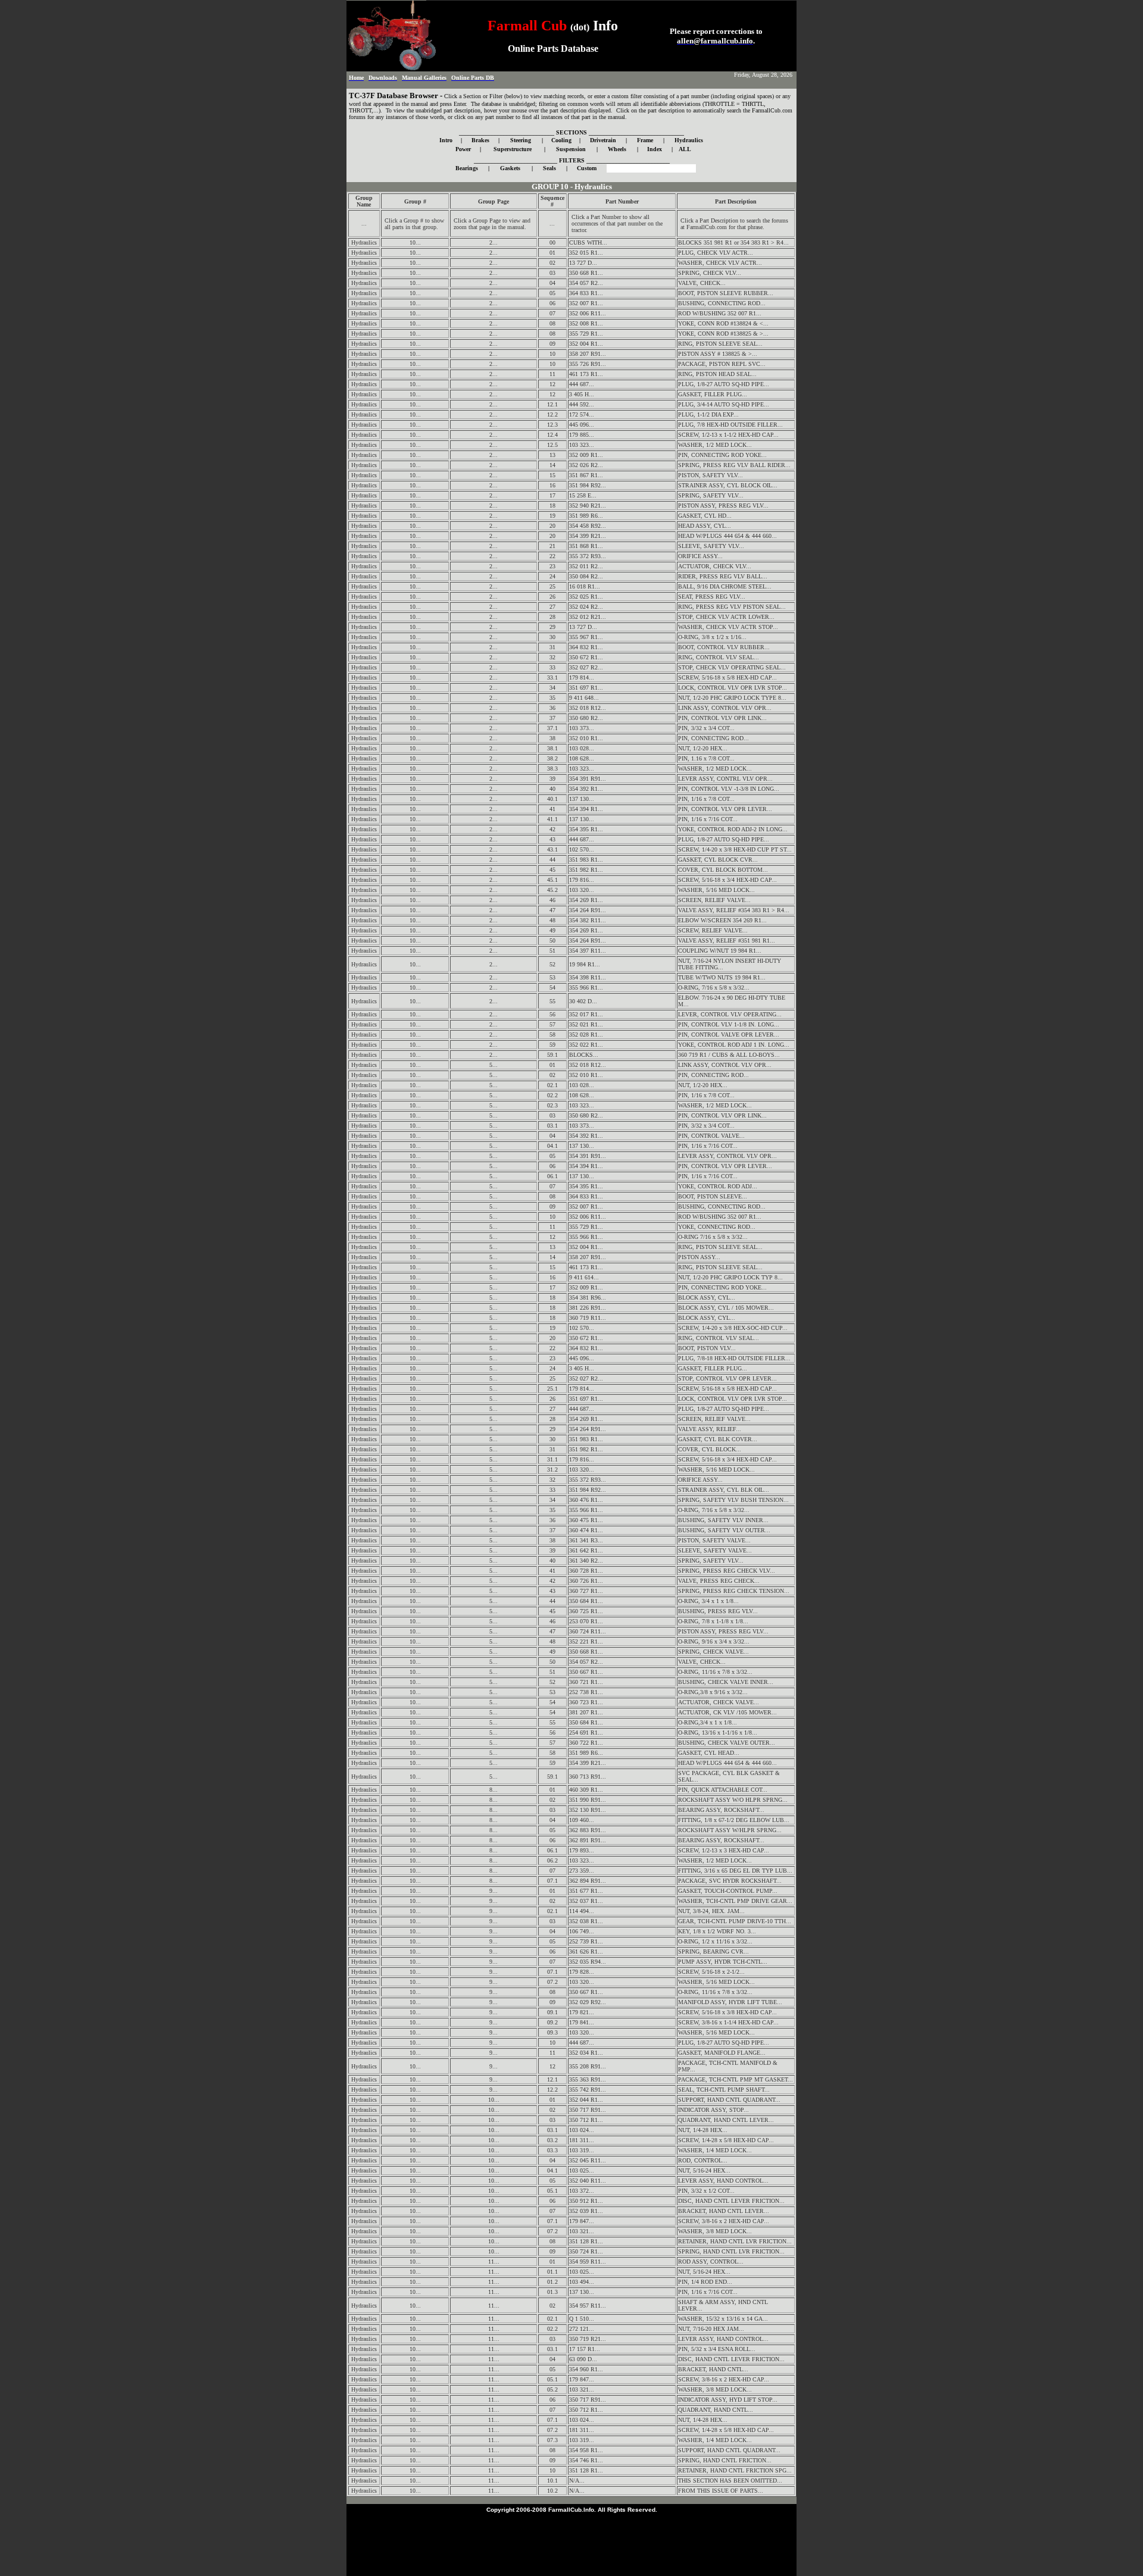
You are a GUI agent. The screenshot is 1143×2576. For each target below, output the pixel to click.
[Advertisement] (571, 2542)
